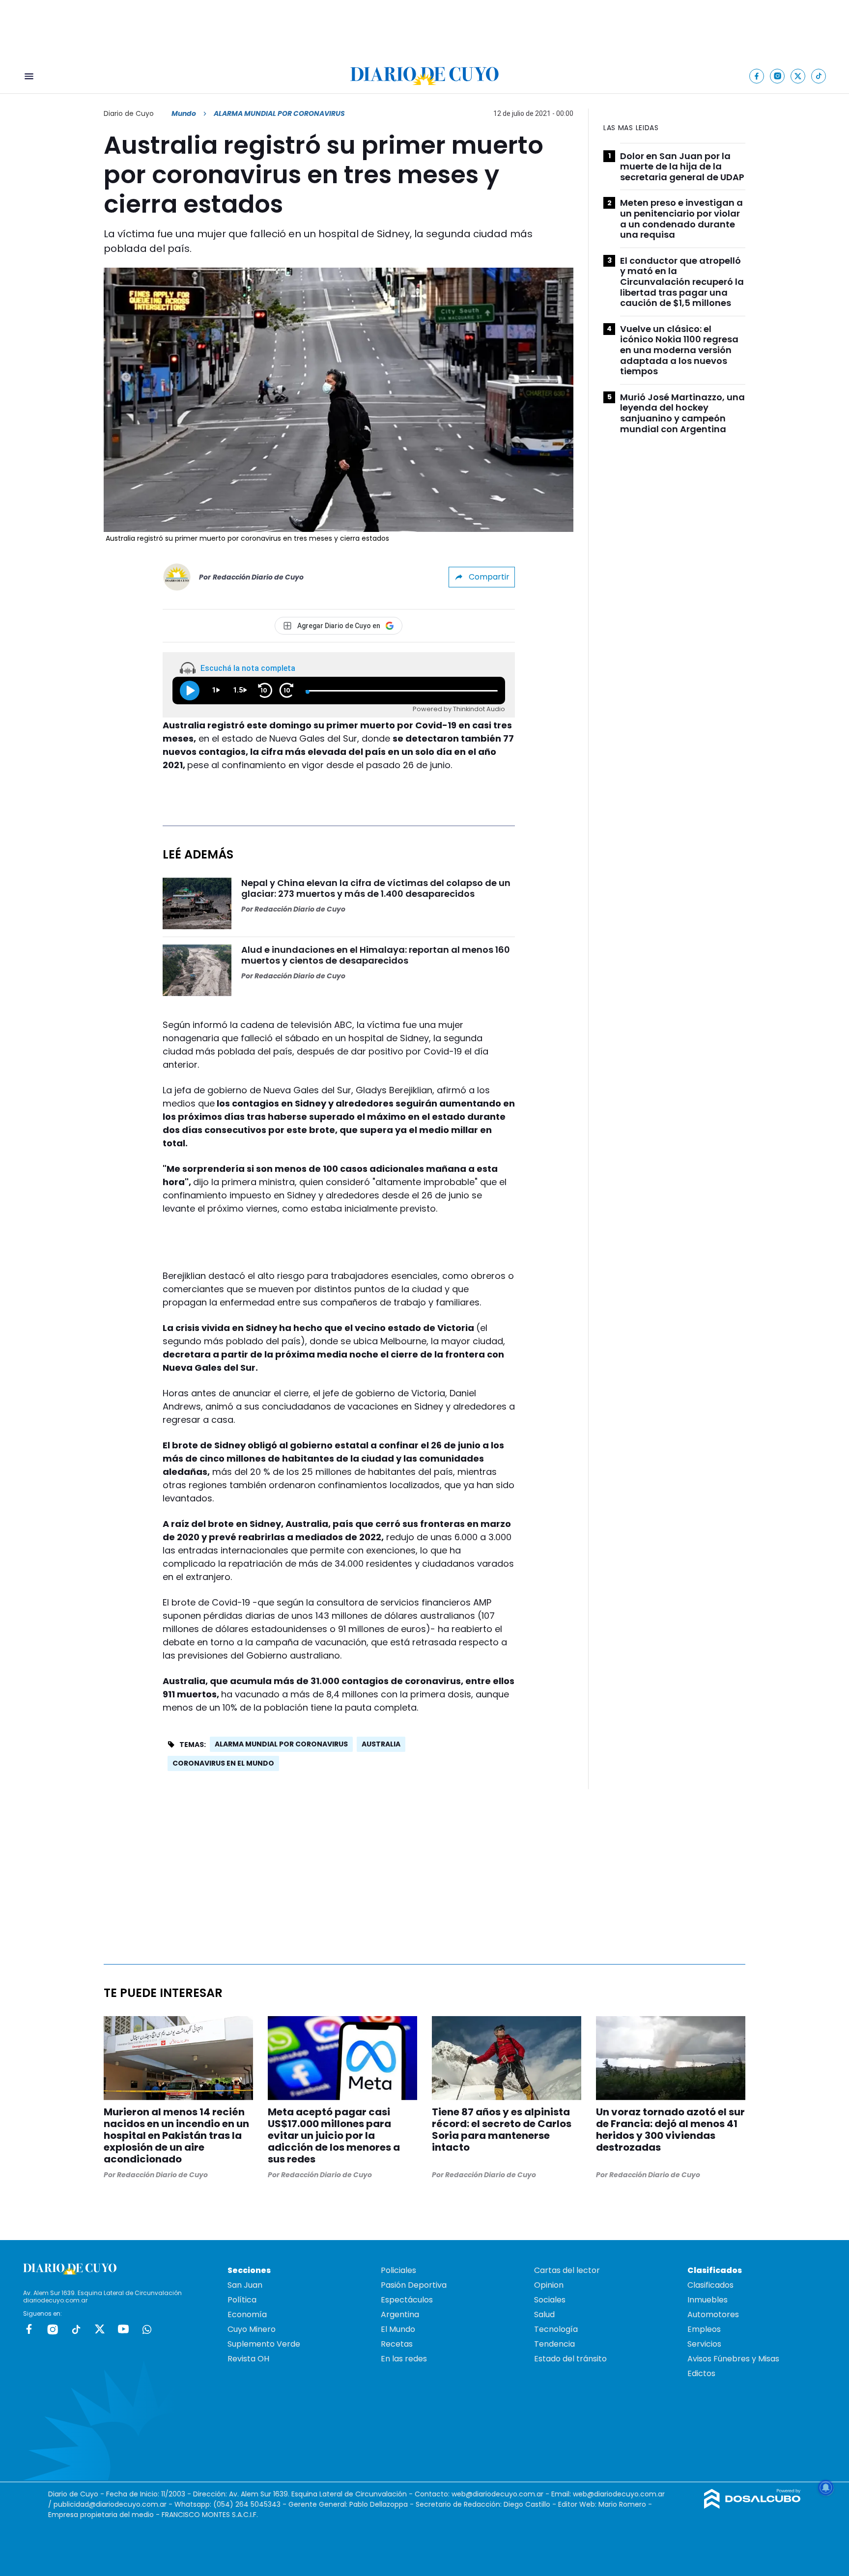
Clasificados (710, 2285)
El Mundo (398, 2329)
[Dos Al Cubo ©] (752, 2506)
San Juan (245, 2285)
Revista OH (248, 2359)
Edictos (701, 2373)
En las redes (404, 2359)
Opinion (549, 2285)
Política (242, 2300)
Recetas (397, 2344)
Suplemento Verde (264, 2344)
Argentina (400, 2314)
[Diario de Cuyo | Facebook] (757, 76)
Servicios (704, 2344)
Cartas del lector (567, 2270)
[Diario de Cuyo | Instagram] (778, 76)
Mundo (184, 113)
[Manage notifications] (826, 2488)
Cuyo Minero (252, 2329)
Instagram (53, 2329)
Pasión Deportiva (414, 2285)
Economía (247, 2314)
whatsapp (147, 2329)
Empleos (704, 2329)
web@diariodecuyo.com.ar (497, 2494)
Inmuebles (707, 2300)
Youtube (123, 2329)
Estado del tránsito (570, 2359)
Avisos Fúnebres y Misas (733, 2359)
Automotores (713, 2314)
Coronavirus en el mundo (223, 1763)
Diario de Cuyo (129, 113)
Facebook (29, 2329)
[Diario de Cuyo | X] (798, 76)
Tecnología (556, 2329)
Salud (544, 2314)
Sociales (550, 2300)
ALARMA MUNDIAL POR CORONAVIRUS (281, 1744)
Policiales (398, 2270)
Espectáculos (407, 2300)
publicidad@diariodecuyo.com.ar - (114, 2504)
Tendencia (554, 2344)
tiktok (76, 2329)
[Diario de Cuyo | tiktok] (819, 76)
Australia (381, 1744)
